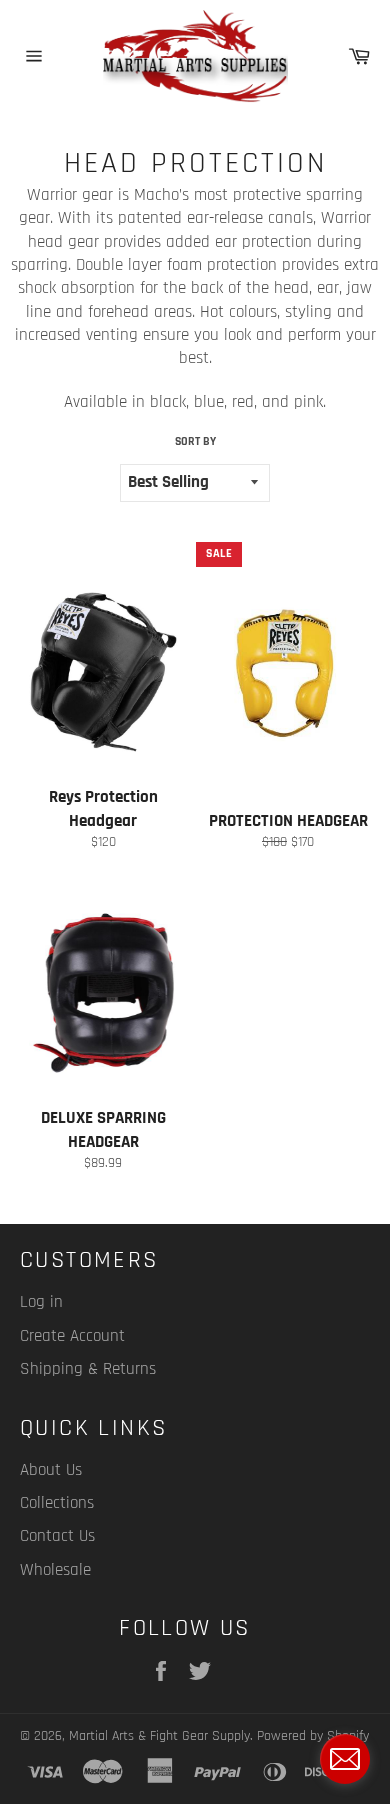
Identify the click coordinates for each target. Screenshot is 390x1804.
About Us (51, 1470)
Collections (57, 1503)
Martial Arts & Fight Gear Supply (159, 1736)
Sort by (195, 441)
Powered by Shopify (313, 1736)
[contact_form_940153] (345, 1759)
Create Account (72, 1336)
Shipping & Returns (88, 1369)
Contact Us (57, 1536)
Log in (41, 1302)
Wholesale (55, 1570)
